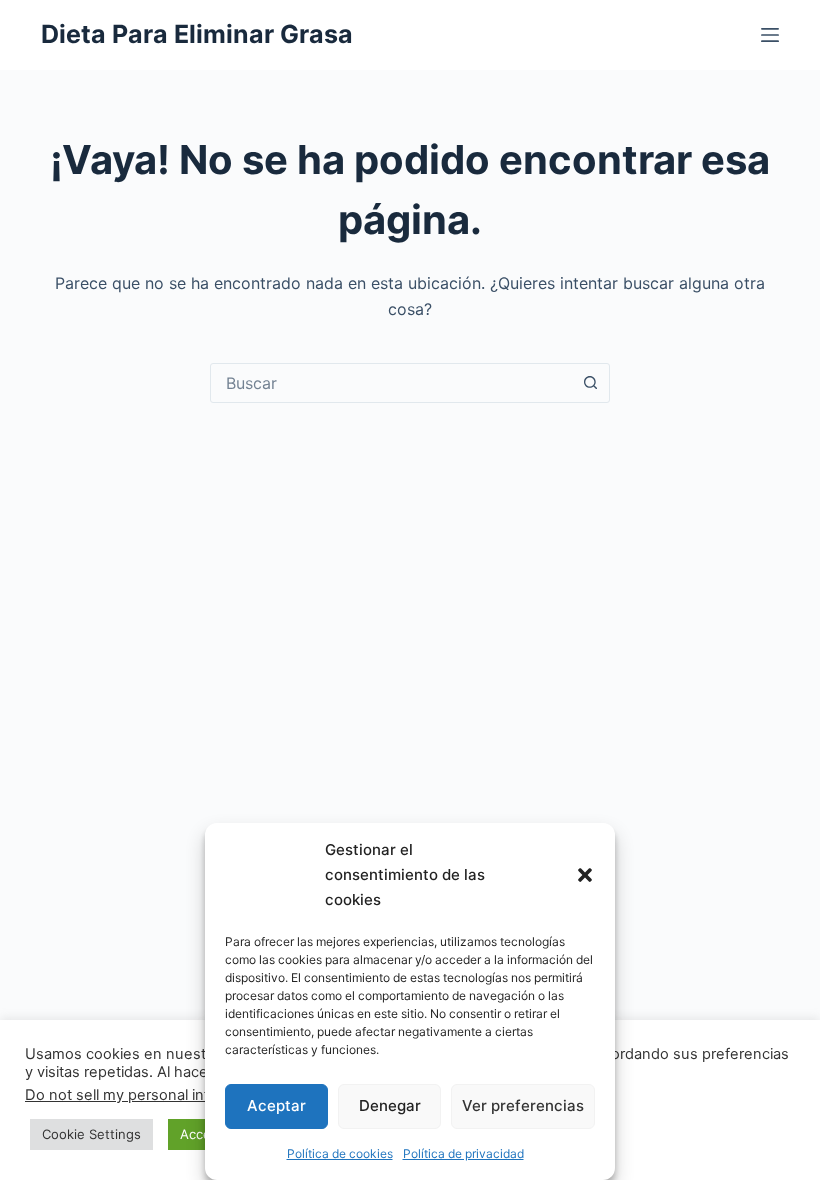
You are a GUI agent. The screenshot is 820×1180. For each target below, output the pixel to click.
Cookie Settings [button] (91, 1134)
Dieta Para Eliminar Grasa (197, 34)
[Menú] (770, 35)
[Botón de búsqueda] (590, 383)
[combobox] (391, 383)
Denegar (390, 1105)
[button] (585, 875)
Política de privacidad (463, 1153)
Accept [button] (202, 1134)
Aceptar (276, 1105)
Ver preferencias (523, 1105)
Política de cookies (340, 1153)
